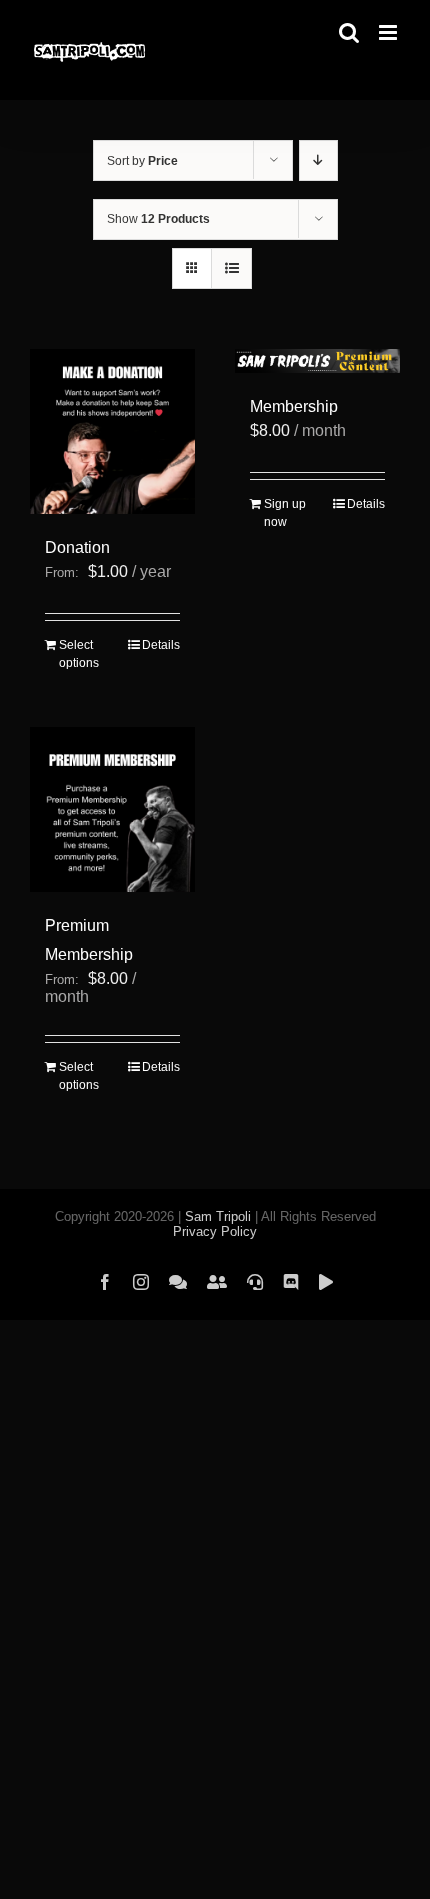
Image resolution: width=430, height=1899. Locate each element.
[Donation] (112, 431)
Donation (77, 547)
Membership (294, 406)
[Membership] (317, 361)
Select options (79, 654)
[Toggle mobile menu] (389, 32)
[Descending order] (318, 160)
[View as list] (231, 268)
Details (161, 645)
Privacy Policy (215, 1231)
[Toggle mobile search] (349, 32)
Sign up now (285, 513)
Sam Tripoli (218, 1216)
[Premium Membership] (112, 809)
